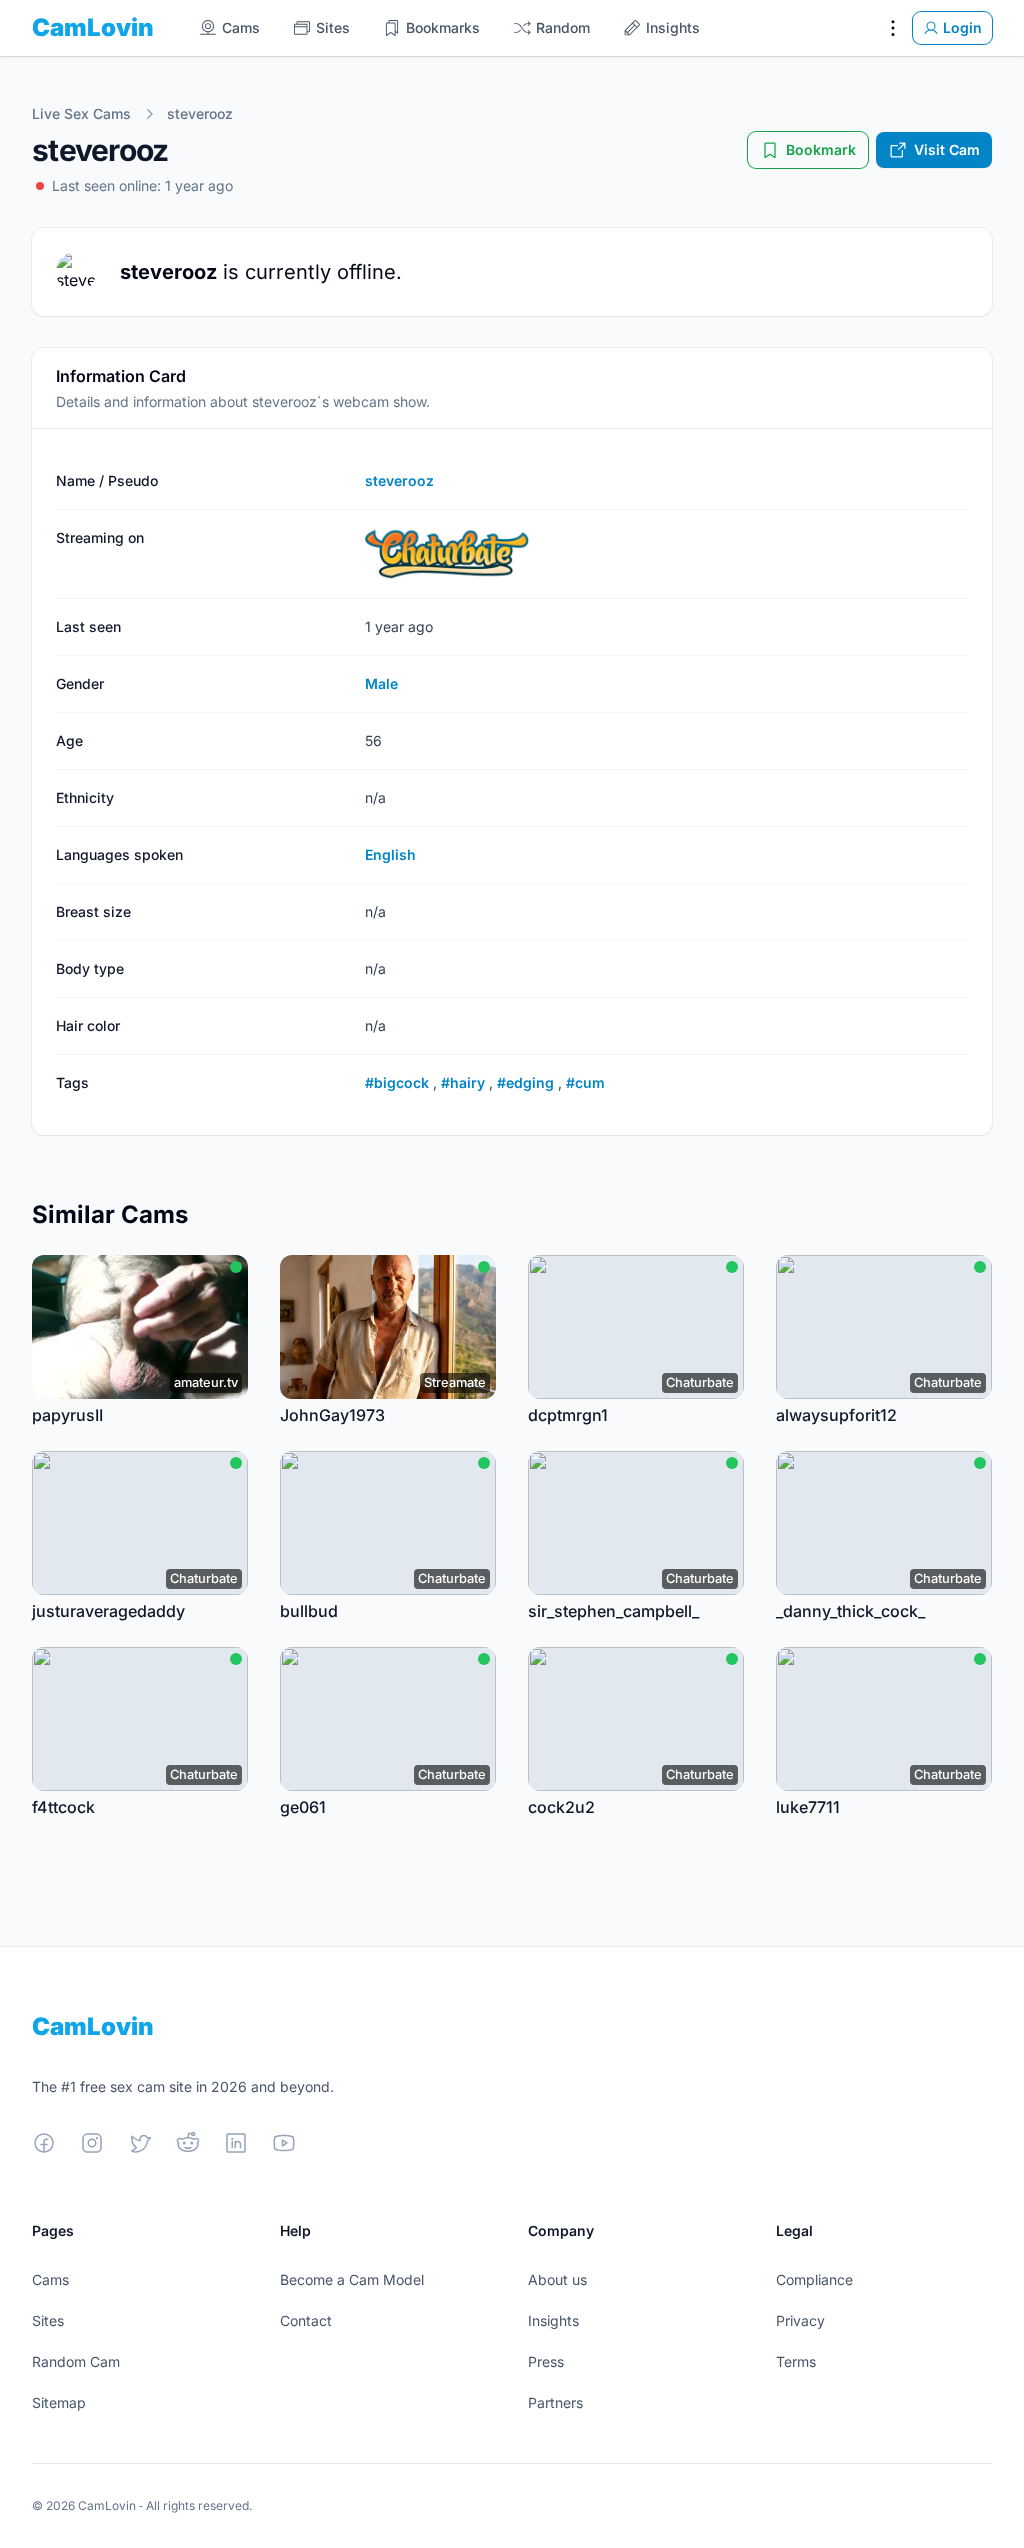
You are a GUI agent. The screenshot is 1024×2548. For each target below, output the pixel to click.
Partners (555, 2402)
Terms (796, 2361)
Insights (553, 2320)
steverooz (200, 113)
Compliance (814, 2279)
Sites (48, 2320)
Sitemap (59, 2402)
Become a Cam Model (352, 2279)
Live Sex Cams (81, 113)
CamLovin (93, 27)
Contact (306, 2320)
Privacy (800, 2320)
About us (557, 2279)
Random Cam (76, 2361)
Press (546, 2361)
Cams (50, 2279)
